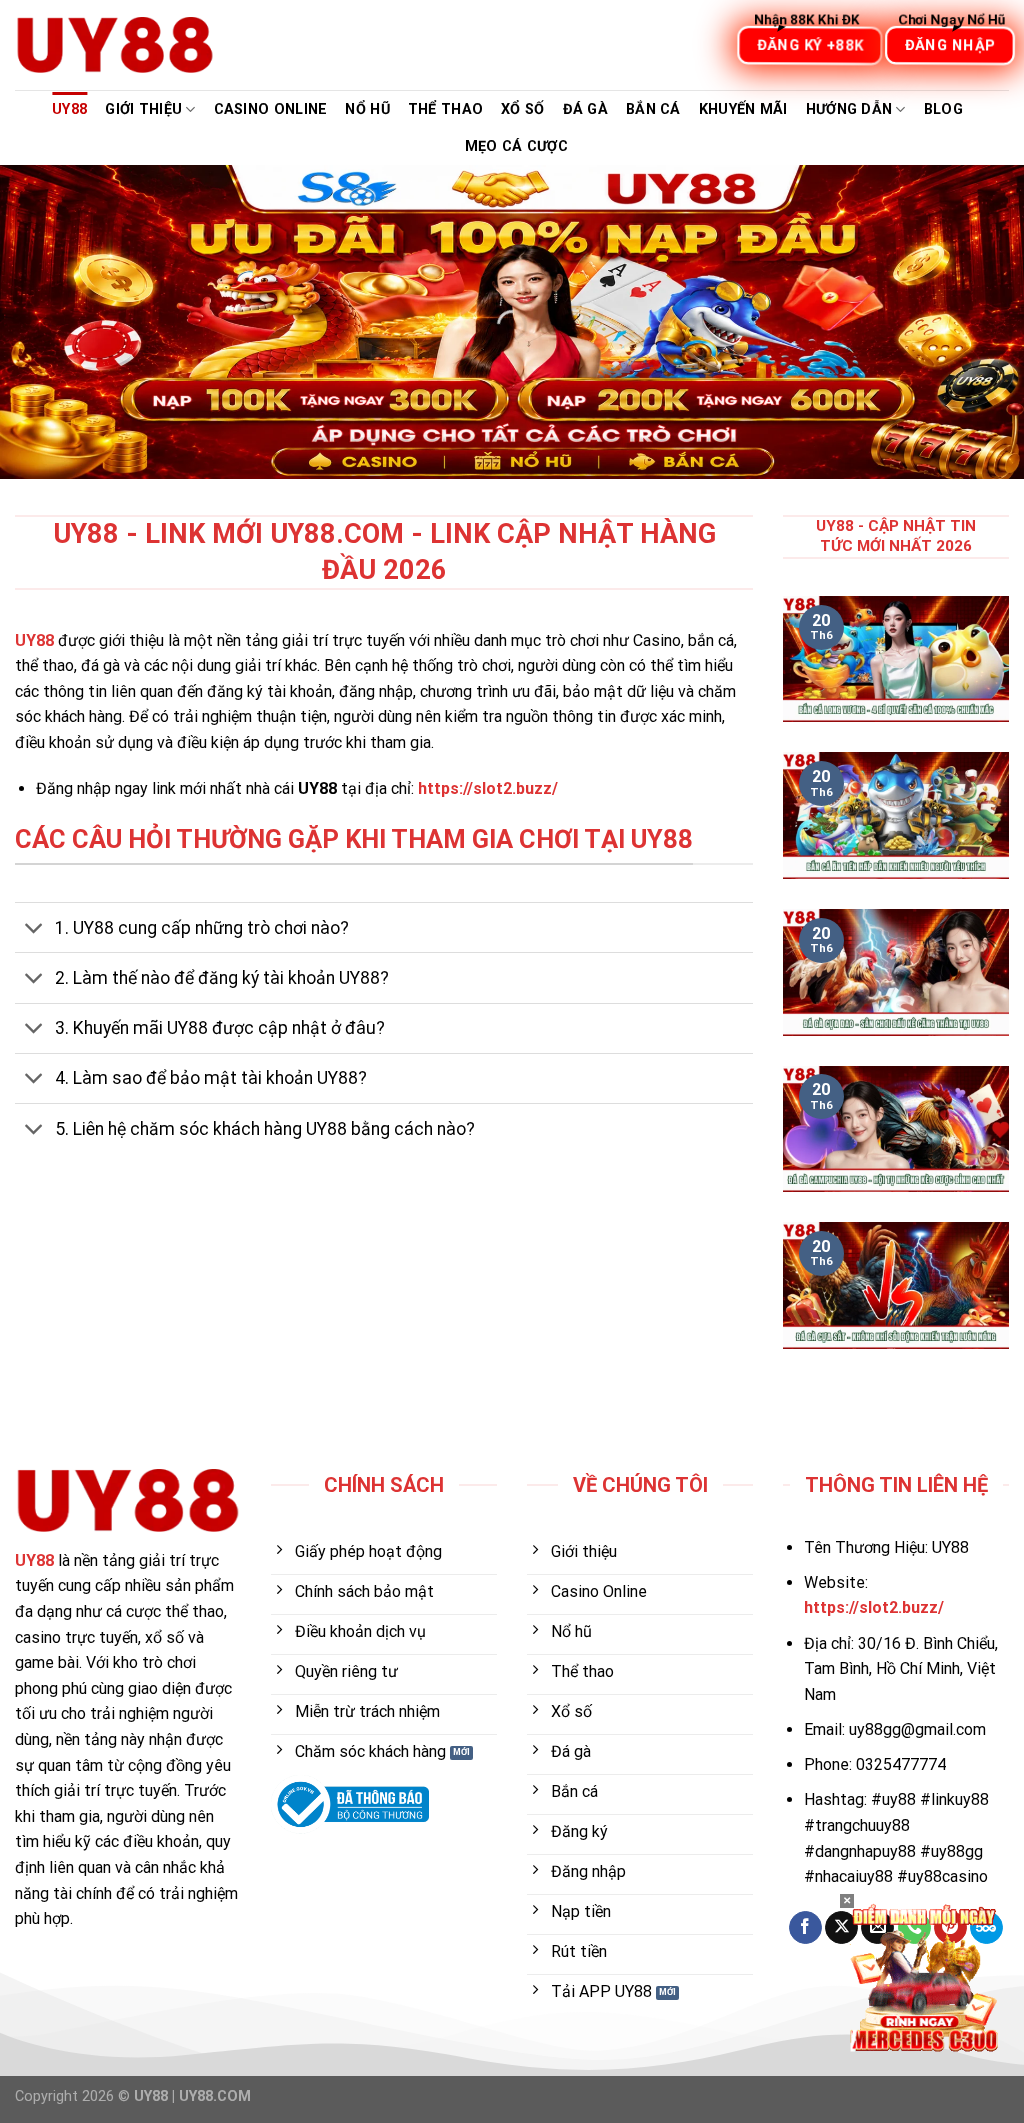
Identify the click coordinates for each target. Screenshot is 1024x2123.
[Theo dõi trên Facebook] (805, 1928)
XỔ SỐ (522, 109)
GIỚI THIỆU (143, 109)
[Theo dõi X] (841, 1928)
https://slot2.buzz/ (488, 788)
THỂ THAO (445, 109)
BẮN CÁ (653, 109)
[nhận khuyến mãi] (924, 1976)
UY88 (69, 109)
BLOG (943, 109)
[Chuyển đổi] (34, 929)
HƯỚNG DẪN (849, 109)
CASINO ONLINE (271, 109)
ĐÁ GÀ (585, 109)
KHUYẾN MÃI (743, 109)
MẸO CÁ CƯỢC (516, 146)
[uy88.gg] (115, 45)
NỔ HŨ (367, 109)
